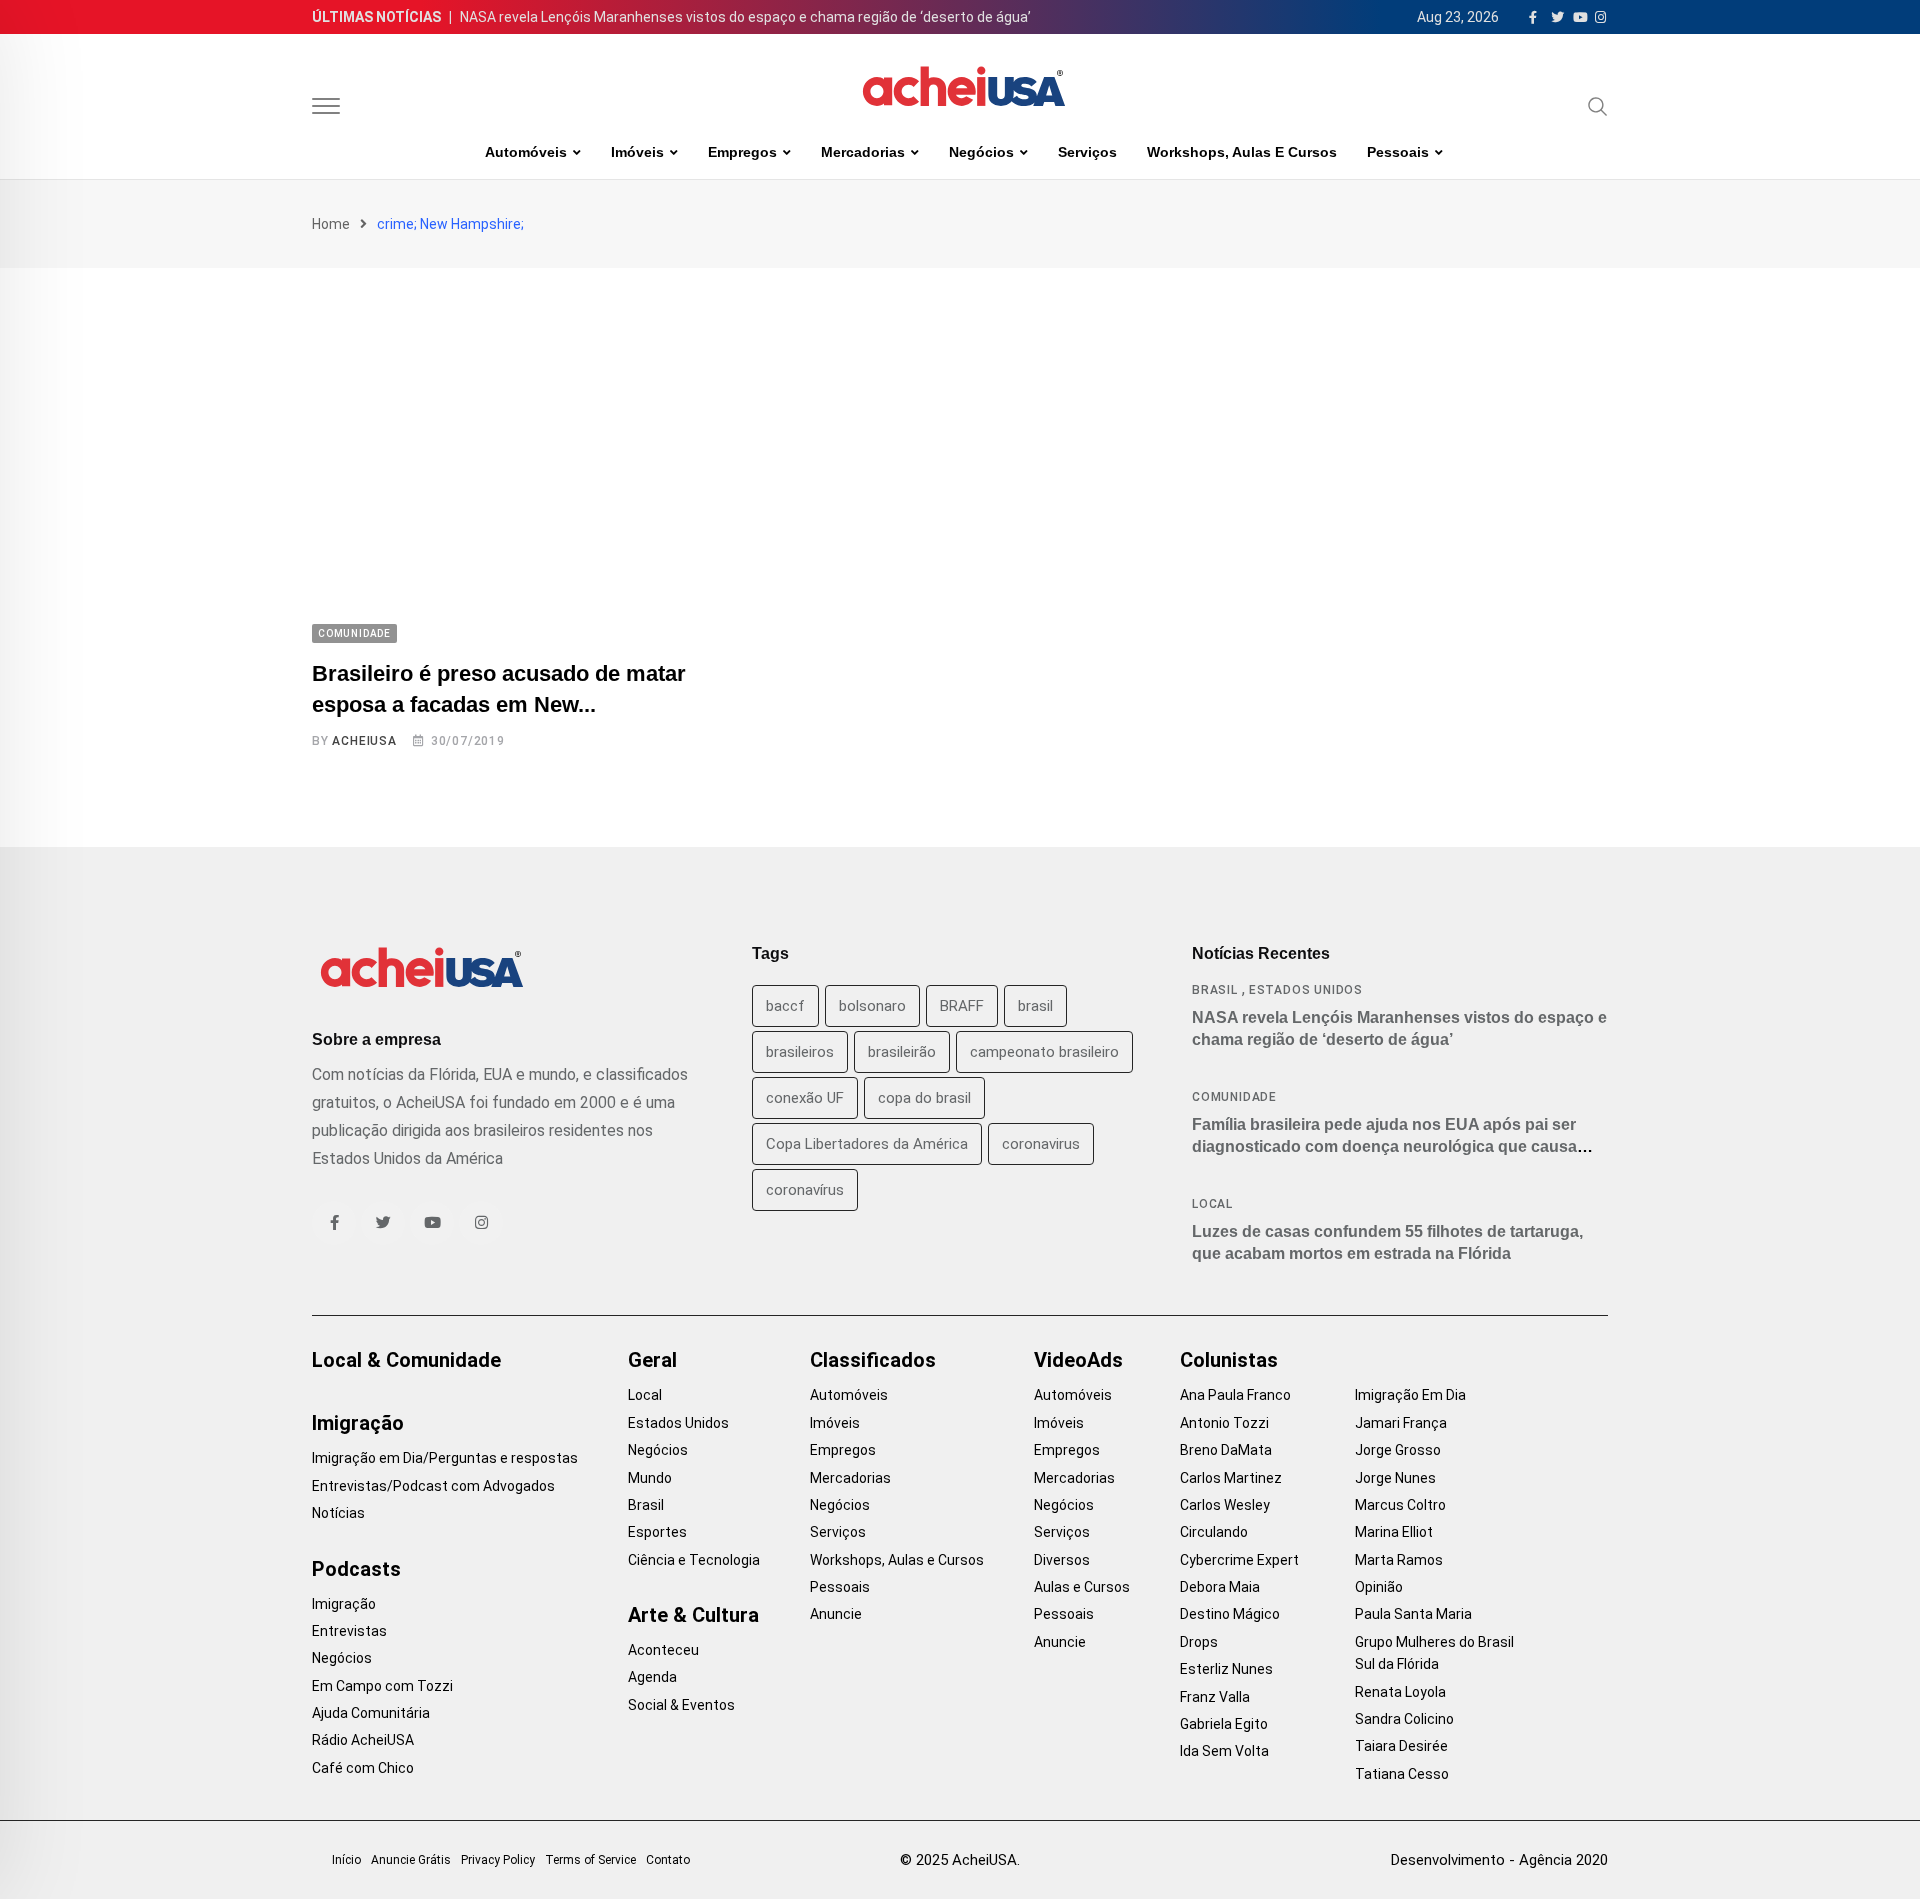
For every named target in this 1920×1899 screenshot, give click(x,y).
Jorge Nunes (1395, 1478)
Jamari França (1401, 1423)
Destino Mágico (1230, 1614)
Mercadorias (863, 152)
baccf (785, 1006)
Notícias (338, 1513)
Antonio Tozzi (1224, 1423)
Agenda (652, 1677)
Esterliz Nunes (1226, 1669)
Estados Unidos (1306, 990)
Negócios (981, 152)
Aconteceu (663, 1650)
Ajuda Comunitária (371, 1713)
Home (331, 224)
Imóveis (637, 152)
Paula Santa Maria (1413, 1614)
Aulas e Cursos (1082, 1587)
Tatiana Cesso (1402, 1774)
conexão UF (805, 1098)
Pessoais (1398, 152)
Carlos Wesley (1225, 1505)
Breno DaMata (1226, 1450)
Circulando (1214, 1532)
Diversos (1062, 1560)
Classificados (873, 1360)
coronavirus (1041, 1144)
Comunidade (1234, 1097)
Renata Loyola (1400, 1692)
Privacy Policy (498, 1860)
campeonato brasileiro (1044, 1052)
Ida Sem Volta (1224, 1751)
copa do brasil (924, 1098)
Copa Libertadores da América (867, 1144)
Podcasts (356, 1569)
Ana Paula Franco (1235, 1395)
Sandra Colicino (1404, 1719)
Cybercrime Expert (1239, 1560)
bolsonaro (872, 1006)
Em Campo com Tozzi (382, 1686)
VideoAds (1078, 1360)
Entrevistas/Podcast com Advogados (433, 1486)
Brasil (1215, 990)
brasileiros (800, 1052)
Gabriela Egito (1224, 1724)
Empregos (742, 152)
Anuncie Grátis (411, 1860)
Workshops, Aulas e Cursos (1242, 152)
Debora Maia (1220, 1587)
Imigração (358, 1423)
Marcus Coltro (1400, 1505)
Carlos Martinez (1231, 1478)
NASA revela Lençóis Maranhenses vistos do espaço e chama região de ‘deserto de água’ (745, 17)
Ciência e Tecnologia (694, 1560)
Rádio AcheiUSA (363, 1740)
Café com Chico (363, 1768)
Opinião (1379, 1587)
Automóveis (526, 152)
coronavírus (805, 1190)
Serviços (1087, 152)
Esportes (657, 1532)
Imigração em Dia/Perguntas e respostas (445, 1458)
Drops (1199, 1642)
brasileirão (902, 1052)
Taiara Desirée (1401, 1746)
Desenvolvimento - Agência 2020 (1499, 1860)
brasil (1035, 1006)
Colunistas (1229, 1360)
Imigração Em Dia (1410, 1395)
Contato (668, 1860)
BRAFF (962, 1006)
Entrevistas (349, 1631)
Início (346, 1860)
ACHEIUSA (364, 741)
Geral (652, 1360)
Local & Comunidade (406, 1360)
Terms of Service (590, 1860)
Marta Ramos (1399, 1560)
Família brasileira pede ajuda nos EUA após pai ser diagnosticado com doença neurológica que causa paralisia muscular (1384, 1147)
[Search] (1598, 106)
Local (1212, 1204)
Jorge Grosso (1398, 1450)
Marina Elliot (1394, 1532)
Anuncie (836, 1614)
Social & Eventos (681, 1705)
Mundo (650, 1478)
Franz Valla (1215, 1697)
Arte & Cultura (693, 1615)
